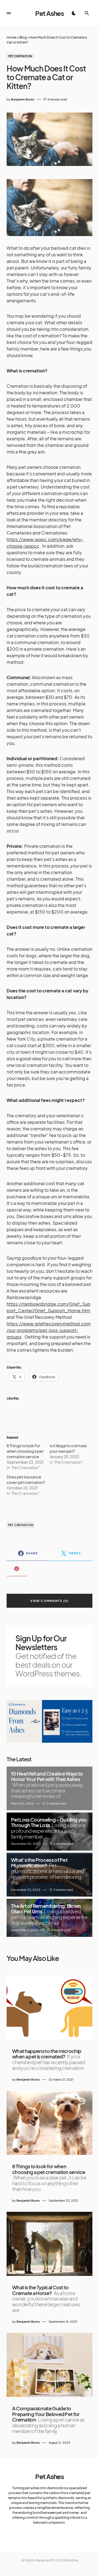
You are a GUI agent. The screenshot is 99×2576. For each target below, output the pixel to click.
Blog (23, 37)
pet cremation (21, 1525)
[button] (9, 13)
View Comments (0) (49, 1601)
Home (11, 37)
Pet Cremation (20, 56)
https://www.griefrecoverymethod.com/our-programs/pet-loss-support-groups (49, 1330)
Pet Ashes (50, 13)
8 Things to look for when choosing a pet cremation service (25, 1451)
